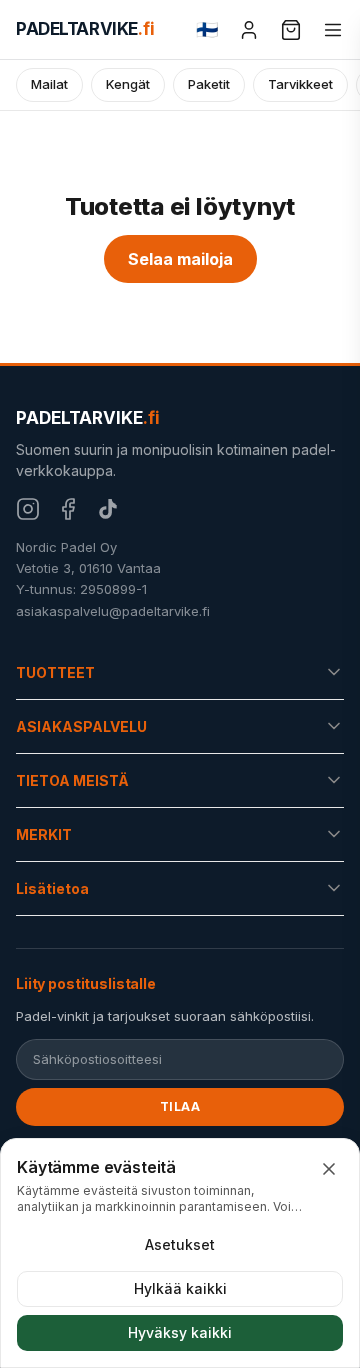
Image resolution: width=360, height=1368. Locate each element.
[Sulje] (329, 1169)
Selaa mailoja (180, 259)
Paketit (209, 84)
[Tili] (249, 30)
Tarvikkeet (300, 84)
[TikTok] (108, 509)
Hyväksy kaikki (180, 1332)
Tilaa (180, 1106)
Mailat (49, 84)
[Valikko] (333, 30)
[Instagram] (28, 509)
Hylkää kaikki (180, 1288)
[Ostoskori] (291, 30)
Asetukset (180, 1244)
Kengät (128, 84)
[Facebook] (68, 509)
